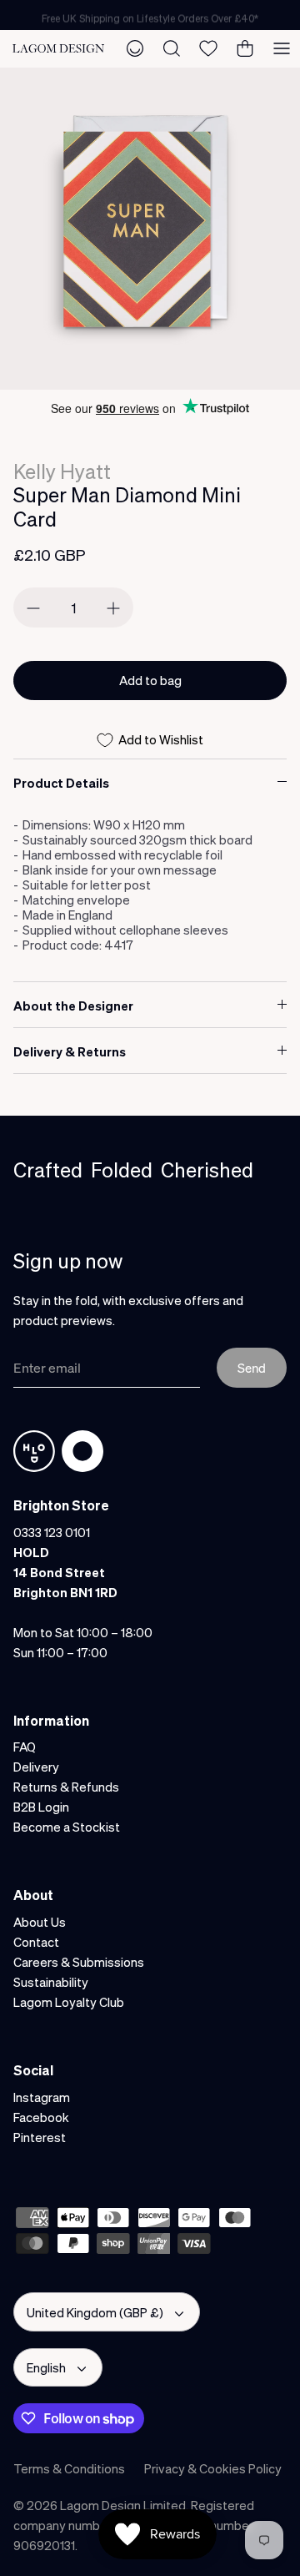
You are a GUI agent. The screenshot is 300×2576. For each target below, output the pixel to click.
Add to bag (150, 680)
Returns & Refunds (66, 1787)
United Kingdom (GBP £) (95, 2312)
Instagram (42, 2097)
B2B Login (41, 1807)
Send (252, 1368)
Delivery (36, 1767)
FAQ (25, 1747)
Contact (36, 1942)
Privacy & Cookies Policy (213, 2468)
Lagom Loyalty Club (69, 2002)
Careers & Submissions (79, 1962)
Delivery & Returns (70, 1051)
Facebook (41, 2117)
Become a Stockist (67, 1827)
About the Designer (73, 1006)
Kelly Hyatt (62, 471)
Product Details (61, 783)
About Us (40, 1922)
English (46, 2367)
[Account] (135, 48)
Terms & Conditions (69, 2468)
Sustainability (51, 1982)
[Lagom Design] (58, 48)
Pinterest (40, 2137)
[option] (150, 229)
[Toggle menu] (282, 48)
